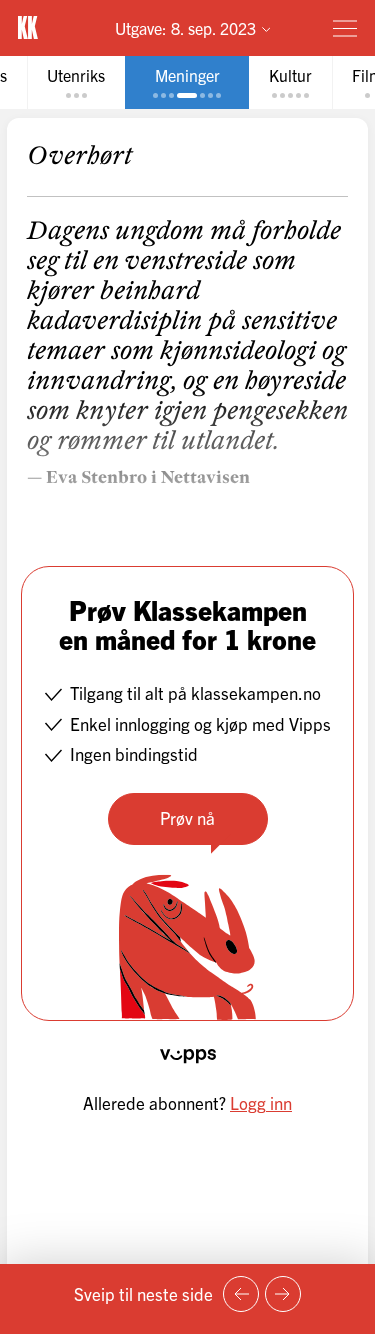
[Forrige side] (241, 1294)
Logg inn (261, 1102)
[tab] (76, 82)
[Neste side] (283, 1294)
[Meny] (345, 28)
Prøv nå (187, 817)
